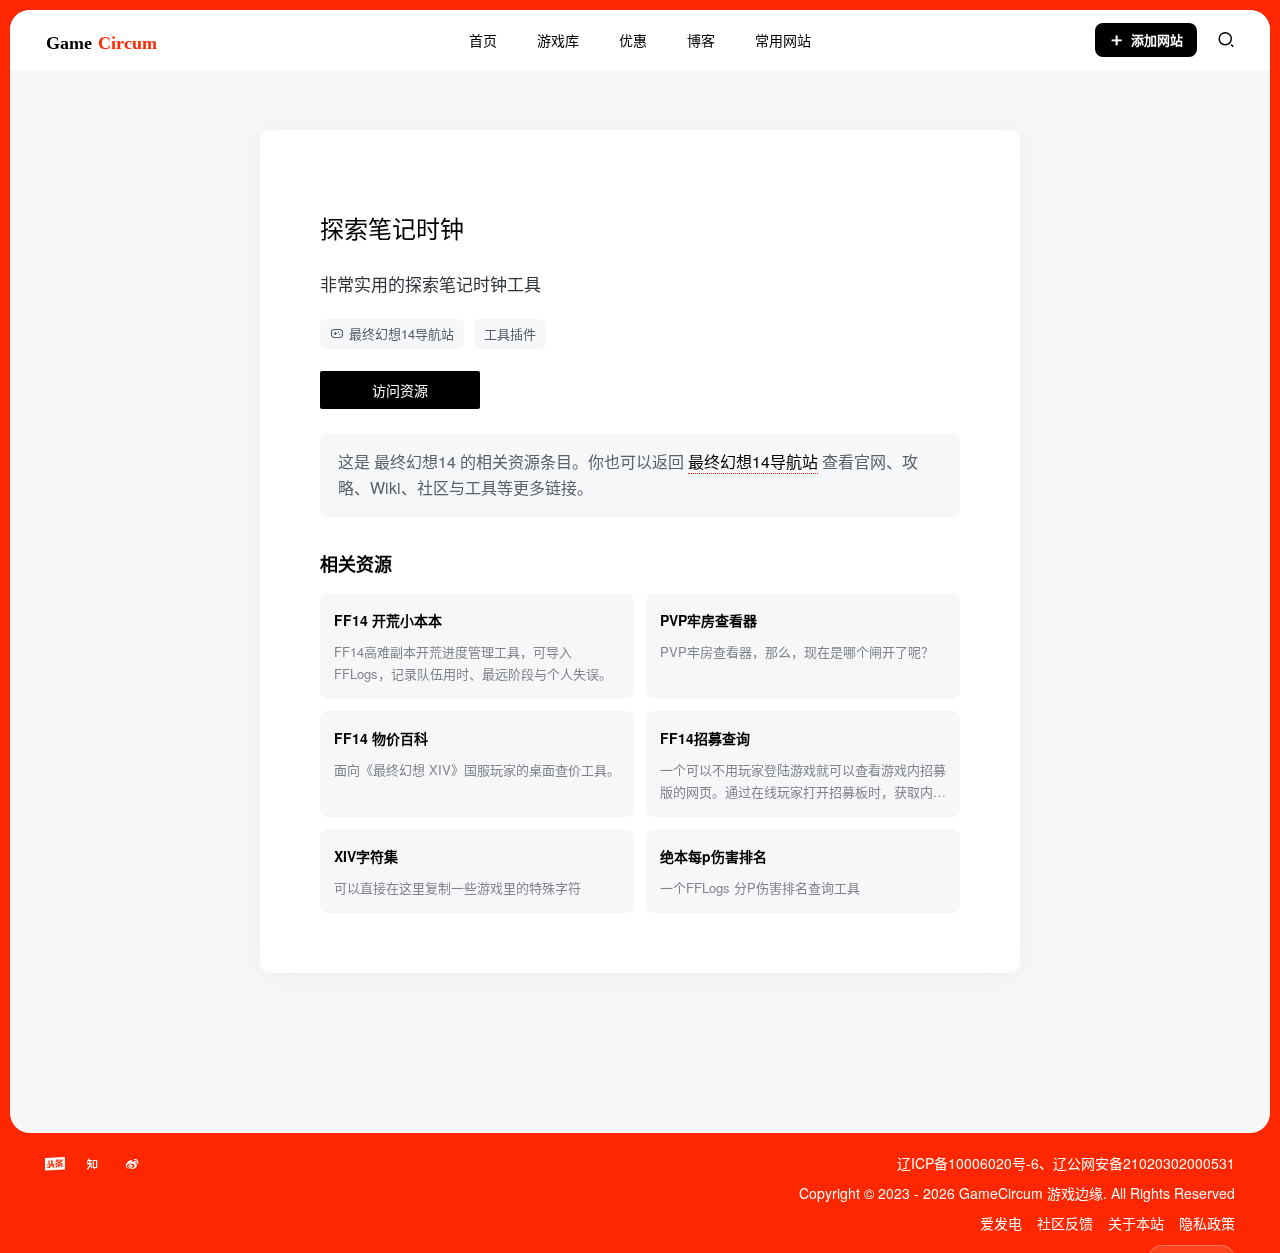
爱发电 (1001, 1223)
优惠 (633, 40)
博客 (701, 40)
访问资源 (400, 390)
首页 (483, 40)
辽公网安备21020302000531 (1144, 1163)
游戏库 (558, 40)
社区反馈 (1065, 1223)
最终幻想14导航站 (401, 333)
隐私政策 (1207, 1223)
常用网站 (783, 40)
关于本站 (1136, 1223)
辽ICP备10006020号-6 (968, 1163)
